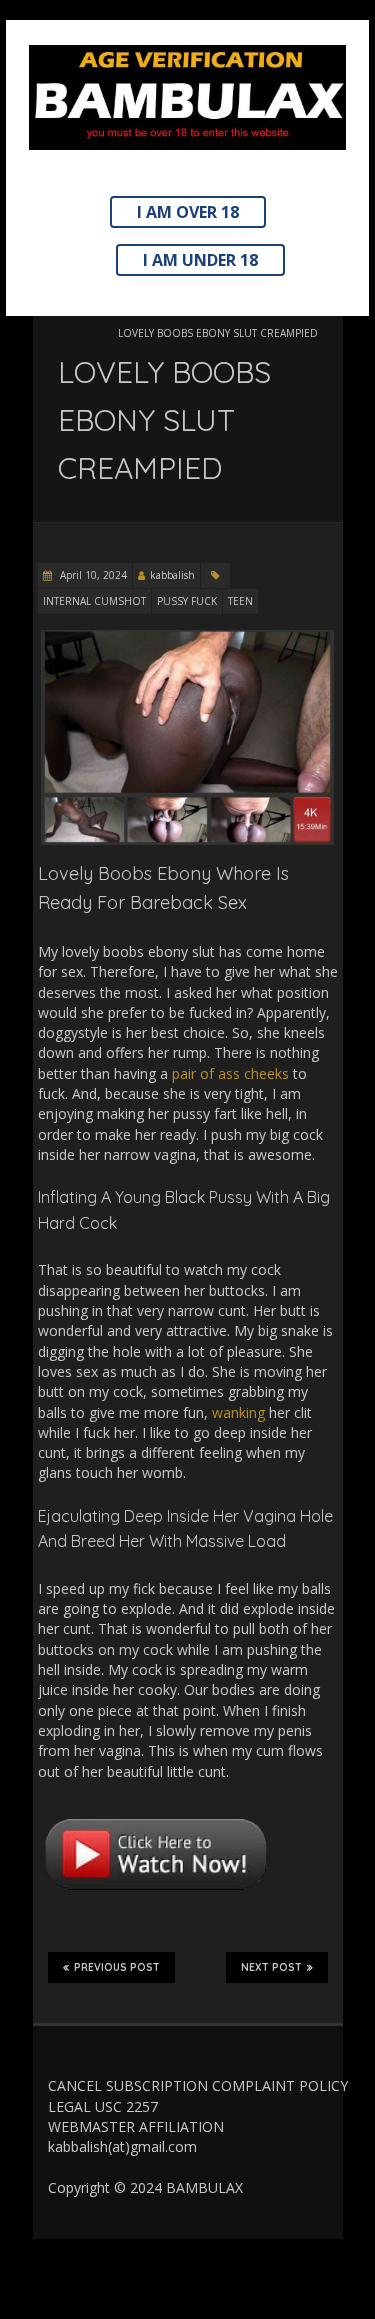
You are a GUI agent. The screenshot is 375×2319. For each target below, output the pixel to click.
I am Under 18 (200, 260)
